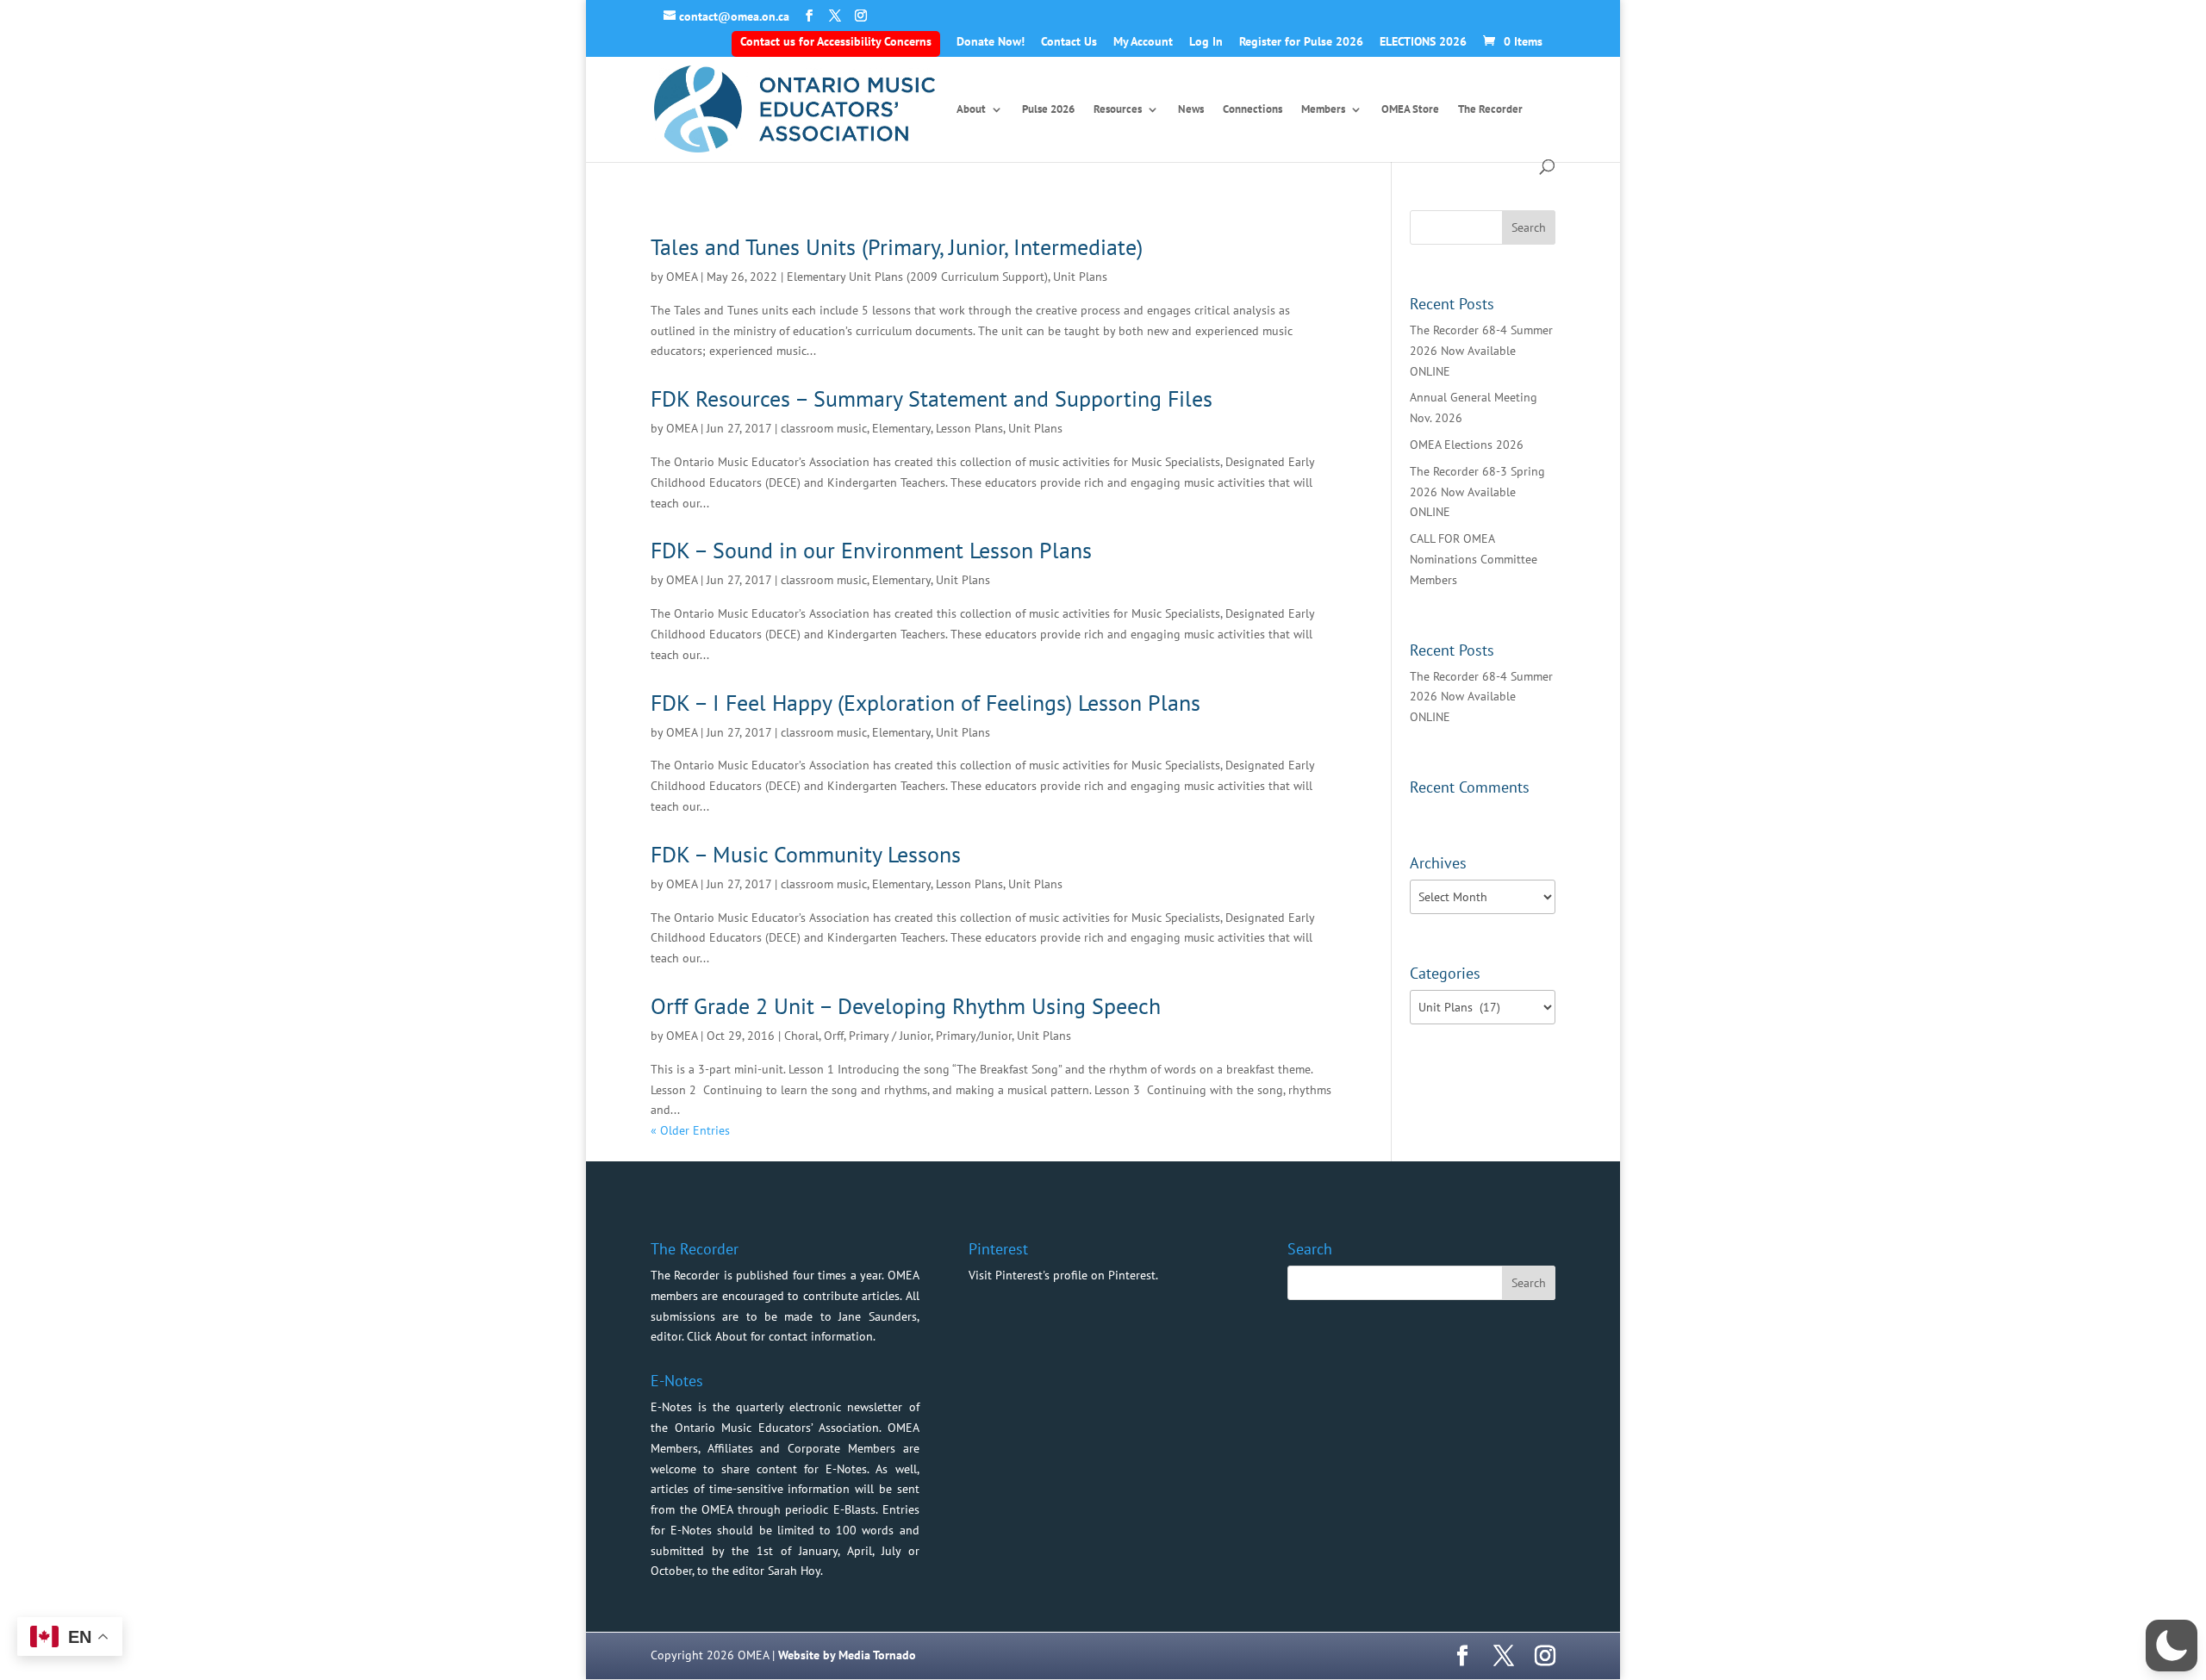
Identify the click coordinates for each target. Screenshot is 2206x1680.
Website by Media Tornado (847, 1655)
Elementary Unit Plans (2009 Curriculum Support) (917, 277)
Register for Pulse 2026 (1301, 42)
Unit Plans (1080, 277)
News (1191, 110)
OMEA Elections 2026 (1467, 445)
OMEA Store (1410, 110)
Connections (1253, 110)
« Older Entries (690, 1130)
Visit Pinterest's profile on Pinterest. (1063, 1275)
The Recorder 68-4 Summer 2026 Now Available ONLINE (1481, 351)
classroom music (824, 428)
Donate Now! (991, 42)
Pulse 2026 (1048, 110)
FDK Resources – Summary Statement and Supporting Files (932, 398)
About (971, 110)
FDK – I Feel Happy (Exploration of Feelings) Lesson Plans (925, 703)
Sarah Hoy (794, 1571)
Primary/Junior (974, 1036)
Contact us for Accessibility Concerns (836, 41)
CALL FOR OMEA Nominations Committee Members (1474, 559)
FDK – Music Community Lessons (806, 854)
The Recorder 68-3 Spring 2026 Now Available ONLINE (1477, 492)
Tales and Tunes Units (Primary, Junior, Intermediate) (897, 247)
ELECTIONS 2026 (1423, 42)
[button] (2172, 1646)
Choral (801, 1036)
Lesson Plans (969, 428)
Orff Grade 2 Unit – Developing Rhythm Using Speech (906, 1006)
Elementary (901, 428)
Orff (834, 1036)
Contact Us (1069, 42)
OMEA (682, 277)
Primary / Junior (890, 1036)
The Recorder (1490, 110)
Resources (1118, 110)
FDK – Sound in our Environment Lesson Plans (871, 550)
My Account (1143, 42)
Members (1323, 110)
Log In (1206, 42)
